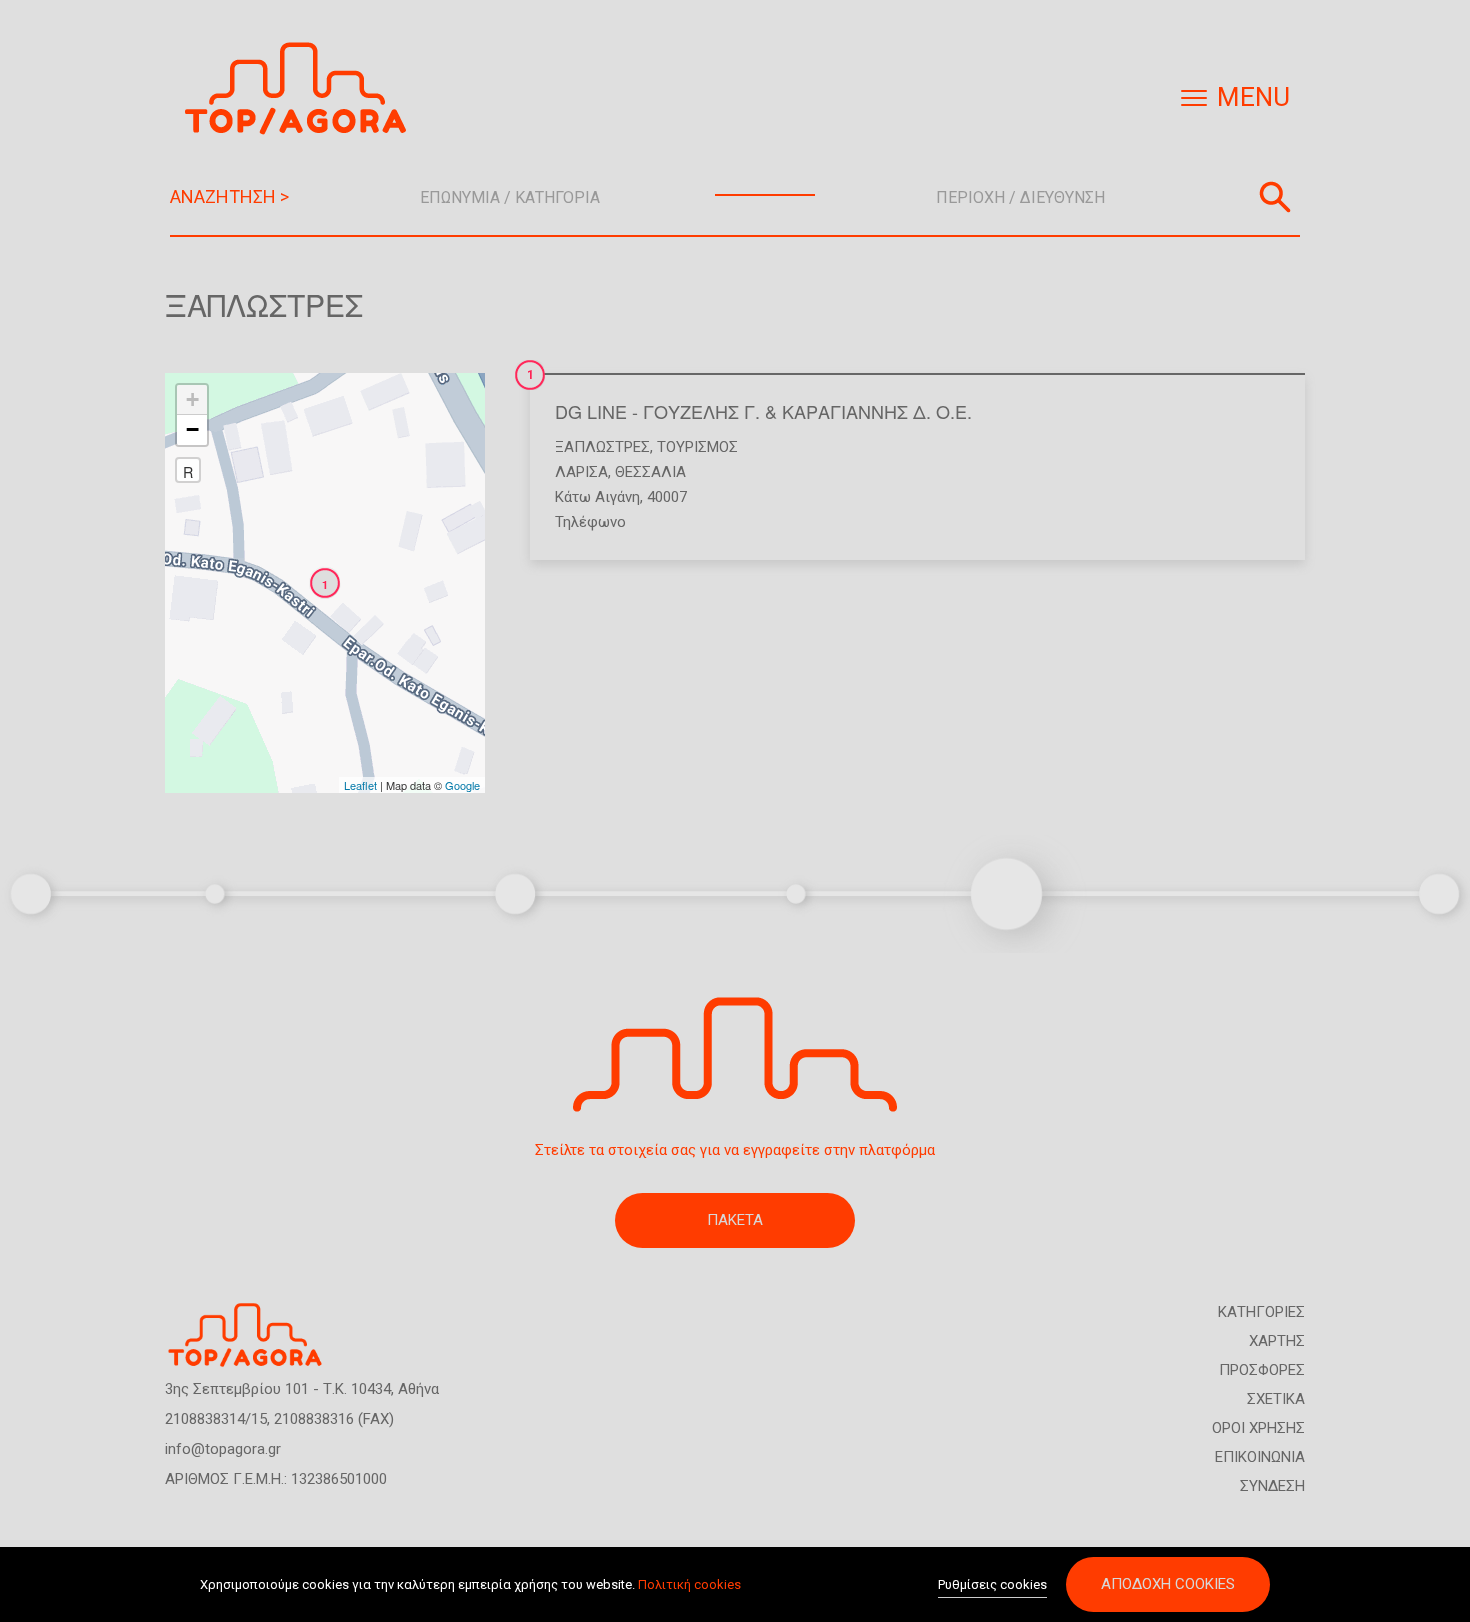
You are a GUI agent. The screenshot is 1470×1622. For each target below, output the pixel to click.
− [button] (192, 429)
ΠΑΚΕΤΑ (735, 1220)
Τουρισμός (697, 447)
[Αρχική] (303, 88)
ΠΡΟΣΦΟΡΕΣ (1262, 1370)
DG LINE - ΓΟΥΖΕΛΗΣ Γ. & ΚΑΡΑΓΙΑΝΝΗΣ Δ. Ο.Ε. (763, 411)
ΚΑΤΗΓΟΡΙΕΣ (1261, 1312)
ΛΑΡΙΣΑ (581, 472)
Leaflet (360, 785)
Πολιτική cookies (689, 1584)
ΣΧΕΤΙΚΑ (1276, 1399)
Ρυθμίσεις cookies (992, 1584)
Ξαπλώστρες (602, 447)
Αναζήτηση (1275, 197)
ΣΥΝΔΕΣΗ (1272, 1486)
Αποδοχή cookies (1168, 1584)
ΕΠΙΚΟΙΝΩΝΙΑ (1260, 1457)
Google (462, 785)
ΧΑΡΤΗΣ (1277, 1341)
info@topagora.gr (223, 1449)
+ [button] (192, 399)
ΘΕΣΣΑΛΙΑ (650, 472)
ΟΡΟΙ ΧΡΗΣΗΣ (1258, 1428)
